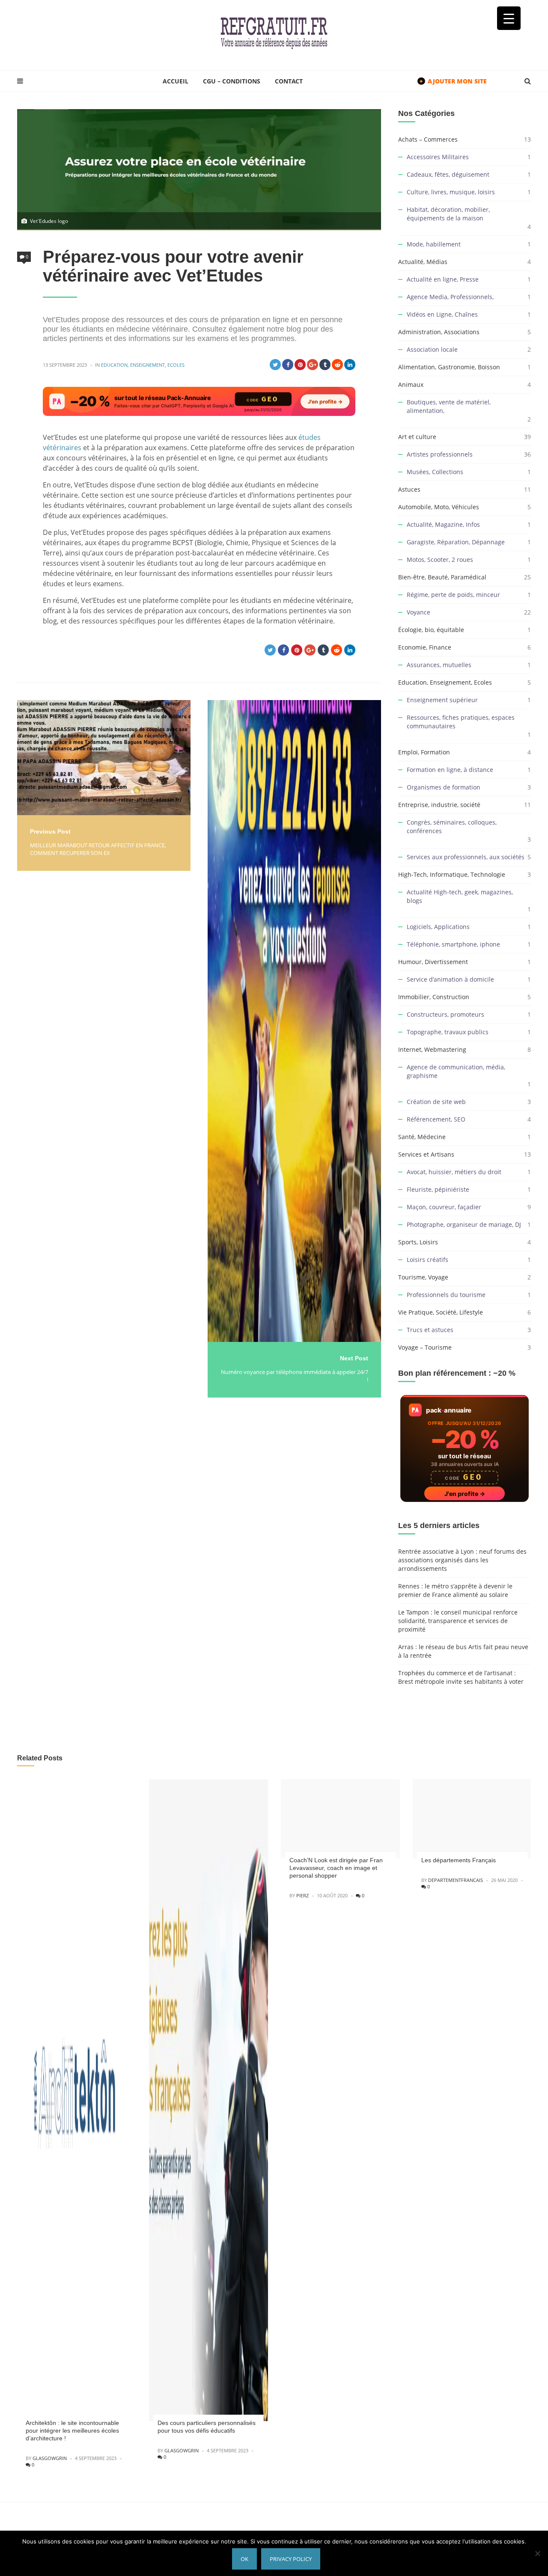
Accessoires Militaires (438, 157)
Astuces (409, 489)
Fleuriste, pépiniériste (438, 1189)
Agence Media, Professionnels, (450, 297)
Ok (244, 2559)
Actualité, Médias (423, 262)
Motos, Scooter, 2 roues (440, 559)
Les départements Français (459, 1860)
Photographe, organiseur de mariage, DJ (464, 1224)
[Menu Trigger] (509, 18)
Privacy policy (291, 2559)
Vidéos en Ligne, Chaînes (442, 314)
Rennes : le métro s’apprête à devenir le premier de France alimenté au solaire (455, 1590)
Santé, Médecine (422, 1137)
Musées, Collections (435, 472)
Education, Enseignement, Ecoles (143, 365)
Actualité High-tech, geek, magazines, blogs (460, 896)
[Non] (537, 2553)
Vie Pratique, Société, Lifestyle (441, 1312)
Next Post (354, 1358)
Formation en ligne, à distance (450, 770)
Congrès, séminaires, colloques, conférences (452, 827)
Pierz (302, 1895)
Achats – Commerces (428, 139)
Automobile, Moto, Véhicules (439, 507)
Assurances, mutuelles (439, 665)
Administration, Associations (439, 332)
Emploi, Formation (424, 752)
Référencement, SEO (436, 1119)
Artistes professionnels (440, 454)
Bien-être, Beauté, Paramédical (442, 577)
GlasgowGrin (50, 2458)
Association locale (432, 349)
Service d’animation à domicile (450, 979)
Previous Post (50, 831)
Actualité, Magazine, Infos (443, 524)
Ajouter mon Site (453, 81)
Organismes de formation (444, 787)
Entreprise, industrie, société (439, 805)
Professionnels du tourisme (446, 1295)
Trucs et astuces (430, 1330)
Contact (289, 81)
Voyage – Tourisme (425, 1347)
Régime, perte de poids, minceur (453, 595)
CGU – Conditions (232, 81)
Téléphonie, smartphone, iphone (453, 944)
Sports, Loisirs (418, 1242)
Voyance (418, 612)
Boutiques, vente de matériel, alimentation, (449, 406)
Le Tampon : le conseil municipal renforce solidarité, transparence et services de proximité (458, 1621)
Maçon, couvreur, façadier (444, 1207)
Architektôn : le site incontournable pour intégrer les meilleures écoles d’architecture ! (72, 2431)
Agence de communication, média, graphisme (456, 1071)
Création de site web (436, 1102)
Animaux (411, 384)
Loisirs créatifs (427, 1260)
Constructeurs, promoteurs (445, 1014)
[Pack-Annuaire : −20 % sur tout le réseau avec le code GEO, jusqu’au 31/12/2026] (199, 401)
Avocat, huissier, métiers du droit (454, 1172)
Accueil (176, 81)
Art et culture (417, 437)
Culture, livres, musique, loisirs (451, 192)
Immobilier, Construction (434, 997)
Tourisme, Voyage (423, 1277)
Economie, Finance (425, 647)
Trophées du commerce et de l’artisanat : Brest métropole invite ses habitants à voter (461, 1677)
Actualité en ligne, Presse (443, 279)
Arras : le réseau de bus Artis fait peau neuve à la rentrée (463, 1651)
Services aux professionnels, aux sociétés (466, 857)
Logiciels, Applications (438, 927)
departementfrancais (456, 1880)
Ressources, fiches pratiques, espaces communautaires (461, 722)
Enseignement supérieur (442, 700)
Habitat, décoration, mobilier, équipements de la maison (448, 214)
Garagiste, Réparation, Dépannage (456, 542)
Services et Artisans (426, 1154)
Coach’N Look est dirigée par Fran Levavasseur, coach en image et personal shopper (336, 1868)
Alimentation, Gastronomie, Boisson (449, 367)
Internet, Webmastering (432, 1049)
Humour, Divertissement (433, 962)
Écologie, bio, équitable (431, 630)
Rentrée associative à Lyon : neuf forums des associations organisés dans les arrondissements (462, 1560)
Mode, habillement (434, 244)
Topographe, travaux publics (448, 1032)
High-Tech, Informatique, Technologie (452, 874)
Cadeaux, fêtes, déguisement (448, 174)
